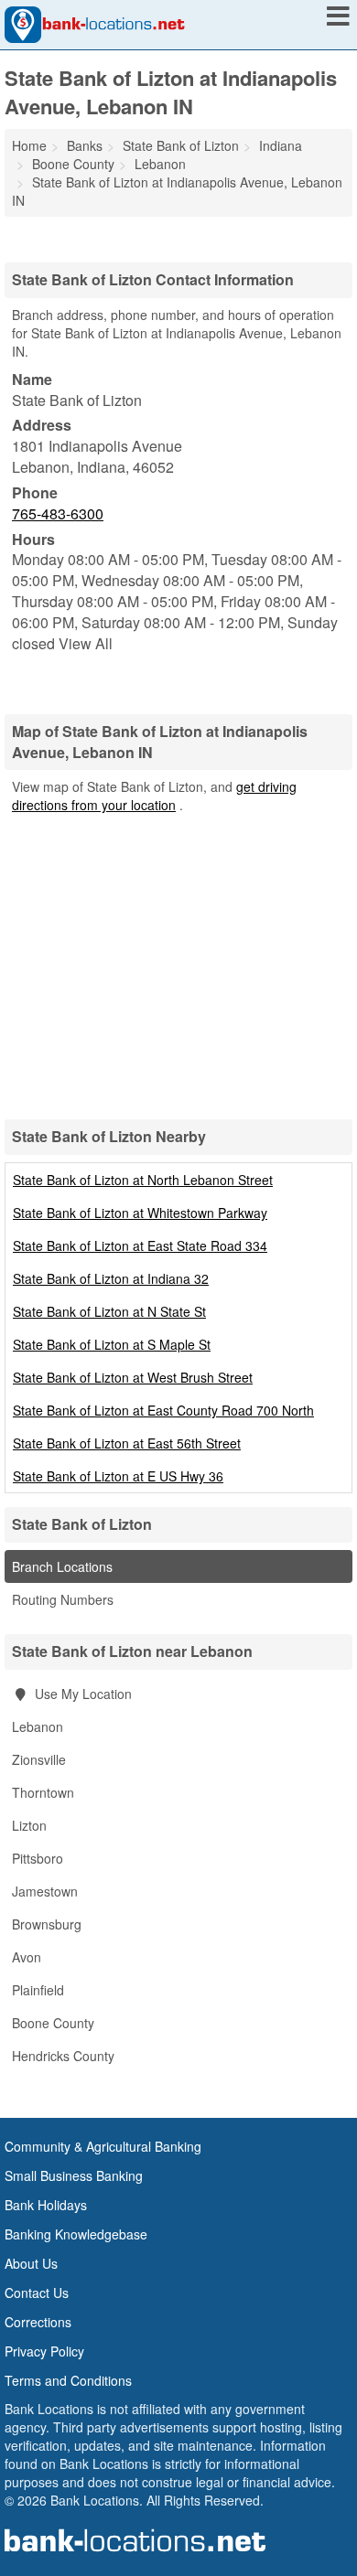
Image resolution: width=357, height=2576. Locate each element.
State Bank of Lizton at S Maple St (112, 1344)
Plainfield (38, 1990)
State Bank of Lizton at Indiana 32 (111, 1278)
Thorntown (43, 1792)
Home (29, 145)
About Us (31, 2263)
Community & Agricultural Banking (103, 2146)
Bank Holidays (46, 2205)
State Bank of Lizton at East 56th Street (127, 1443)
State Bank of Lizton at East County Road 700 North (163, 1410)
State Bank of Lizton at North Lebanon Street (143, 1180)
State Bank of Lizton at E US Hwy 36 (118, 1476)
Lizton (29, 1825)
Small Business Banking (74, 2175)
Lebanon (38, 1726)
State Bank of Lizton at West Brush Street (133, 1377)
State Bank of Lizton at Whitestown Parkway (140, 1213)
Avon (27, 1957)
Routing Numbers (63, 1599)
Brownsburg (47, 1924)
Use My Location (81, 1694)
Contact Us (37, 2293)
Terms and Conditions (68, 2380)
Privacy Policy (44, 2351)
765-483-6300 (58, 513)
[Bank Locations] (95, 23)
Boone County (53, 2023)
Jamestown (45, 1891)
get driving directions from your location (154, 796)
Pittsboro (38, 1858)
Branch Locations (62, 1566)
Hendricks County (63, 2056)
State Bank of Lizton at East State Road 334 (140, 1245)
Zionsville (39, 1759)
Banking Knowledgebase (76, 2234)
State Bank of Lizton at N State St (109, 1311)
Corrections (38, 2322)
